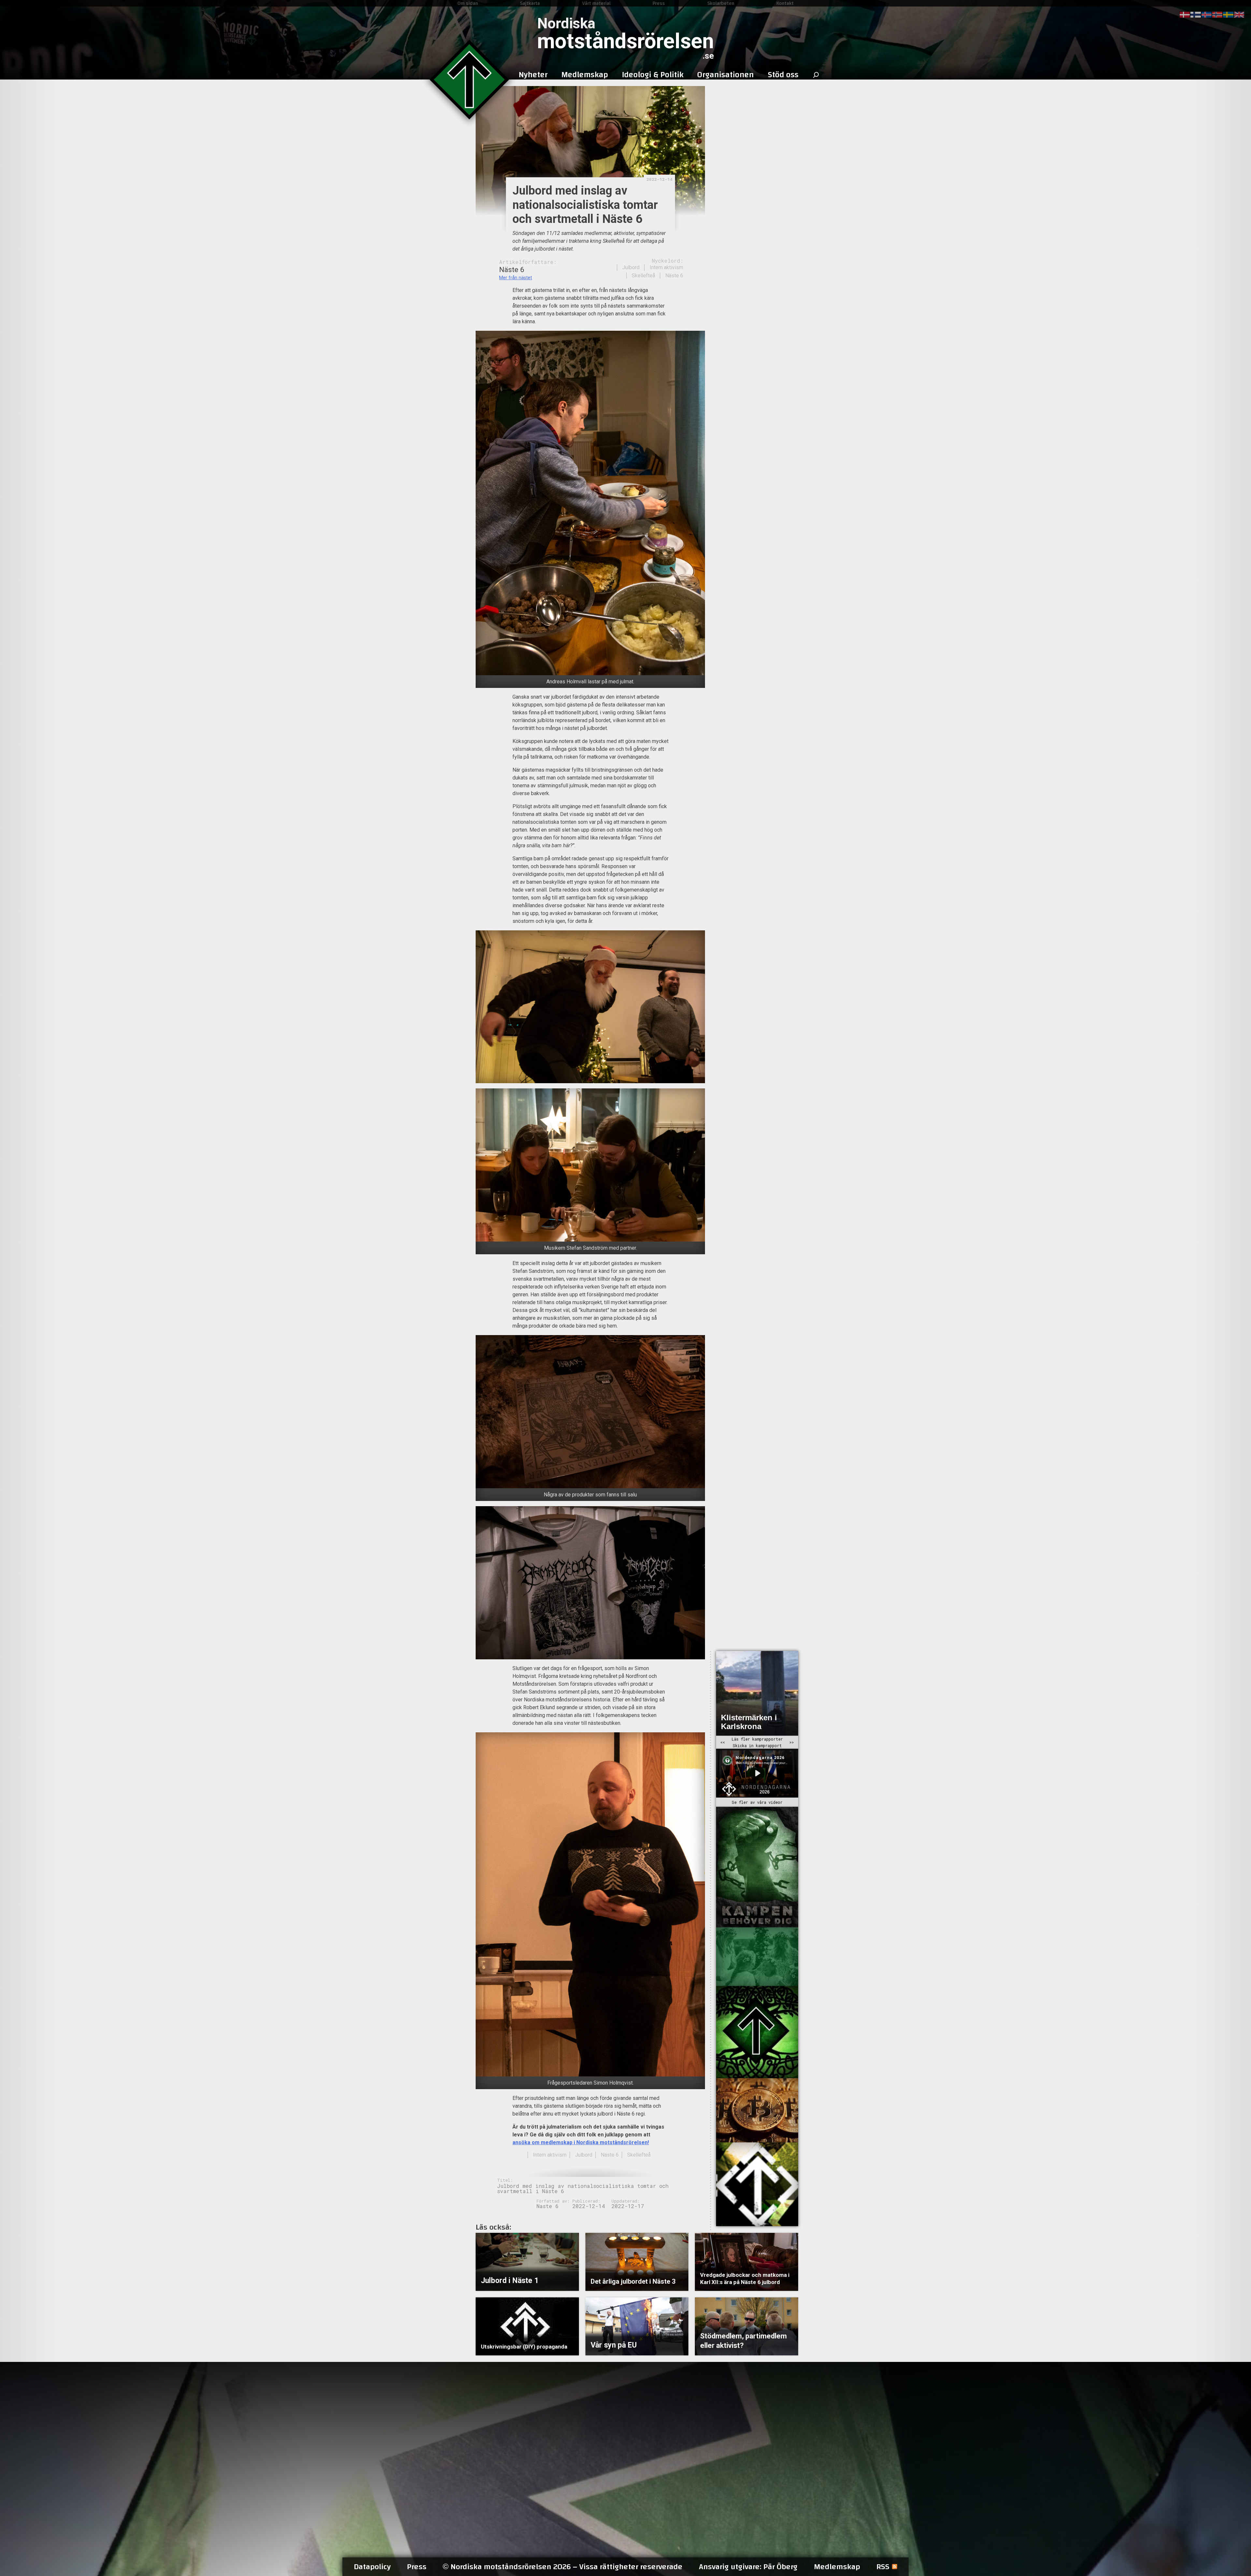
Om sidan (468, 3)
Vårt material (596, 3)
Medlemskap (837, 2567)
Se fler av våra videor (757, 1802)
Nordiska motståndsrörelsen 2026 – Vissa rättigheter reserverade (563, 2567)
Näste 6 (674, 276)
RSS (883, 2567)
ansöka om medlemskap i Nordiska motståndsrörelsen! (581, 2142)
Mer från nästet (516, 278)
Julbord (631, 267)
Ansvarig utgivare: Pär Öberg (748, 2567)
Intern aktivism (666, 267)
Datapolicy (372, 2567)
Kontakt (785, 3)
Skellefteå (643, 276)
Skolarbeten (721, 3)
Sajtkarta (530, 3)
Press (659, 3)
